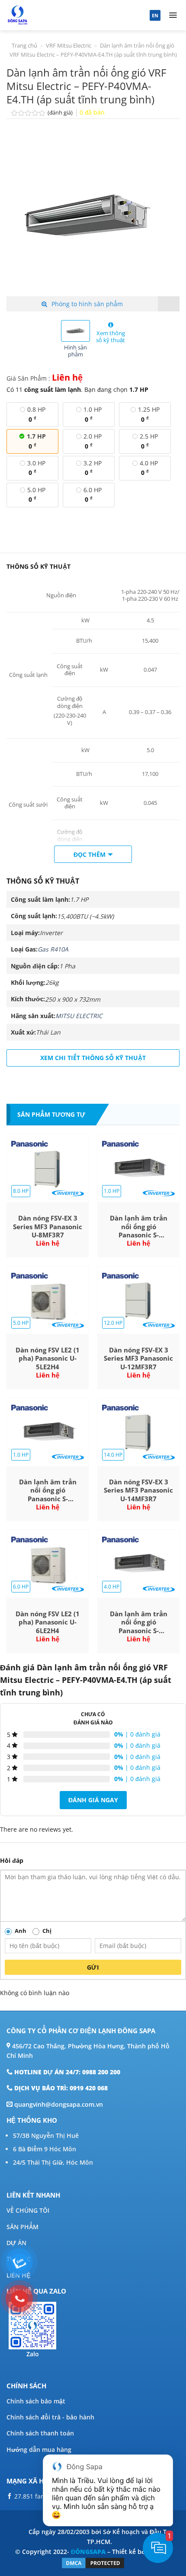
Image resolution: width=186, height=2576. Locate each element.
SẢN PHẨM (22, 2227)
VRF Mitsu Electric (69, 45)
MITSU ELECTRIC (79, 1016)
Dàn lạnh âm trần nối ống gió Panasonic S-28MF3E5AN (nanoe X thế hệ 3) (138, 1227)
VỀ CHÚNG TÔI (28, 2210)
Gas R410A (53, 949)
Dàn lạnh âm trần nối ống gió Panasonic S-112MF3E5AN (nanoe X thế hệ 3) (139, 1623)
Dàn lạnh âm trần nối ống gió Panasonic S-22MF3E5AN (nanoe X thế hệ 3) (48, 1491)
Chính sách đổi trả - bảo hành (50, 2417)
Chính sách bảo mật (36, 2401)
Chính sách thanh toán (40, 2433)
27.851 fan (29, 2496)
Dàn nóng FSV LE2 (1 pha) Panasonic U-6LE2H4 (48, 1622)
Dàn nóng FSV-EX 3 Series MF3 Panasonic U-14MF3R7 (138, 1490)
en (155, 15)
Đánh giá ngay (93, 1800)
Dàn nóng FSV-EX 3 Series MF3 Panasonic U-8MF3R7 (48, 1227)
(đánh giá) (61, 113)
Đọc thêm (90, 854)
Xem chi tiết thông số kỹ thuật (93, 1058)
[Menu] (173, 15)
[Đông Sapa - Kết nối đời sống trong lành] (49, 15)
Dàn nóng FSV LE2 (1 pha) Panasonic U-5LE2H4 (48, 1358)
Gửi (93, 1967)
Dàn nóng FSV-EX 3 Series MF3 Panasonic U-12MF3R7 (138, 1358)
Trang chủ (24, 45)
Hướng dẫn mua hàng (39, 2449)
